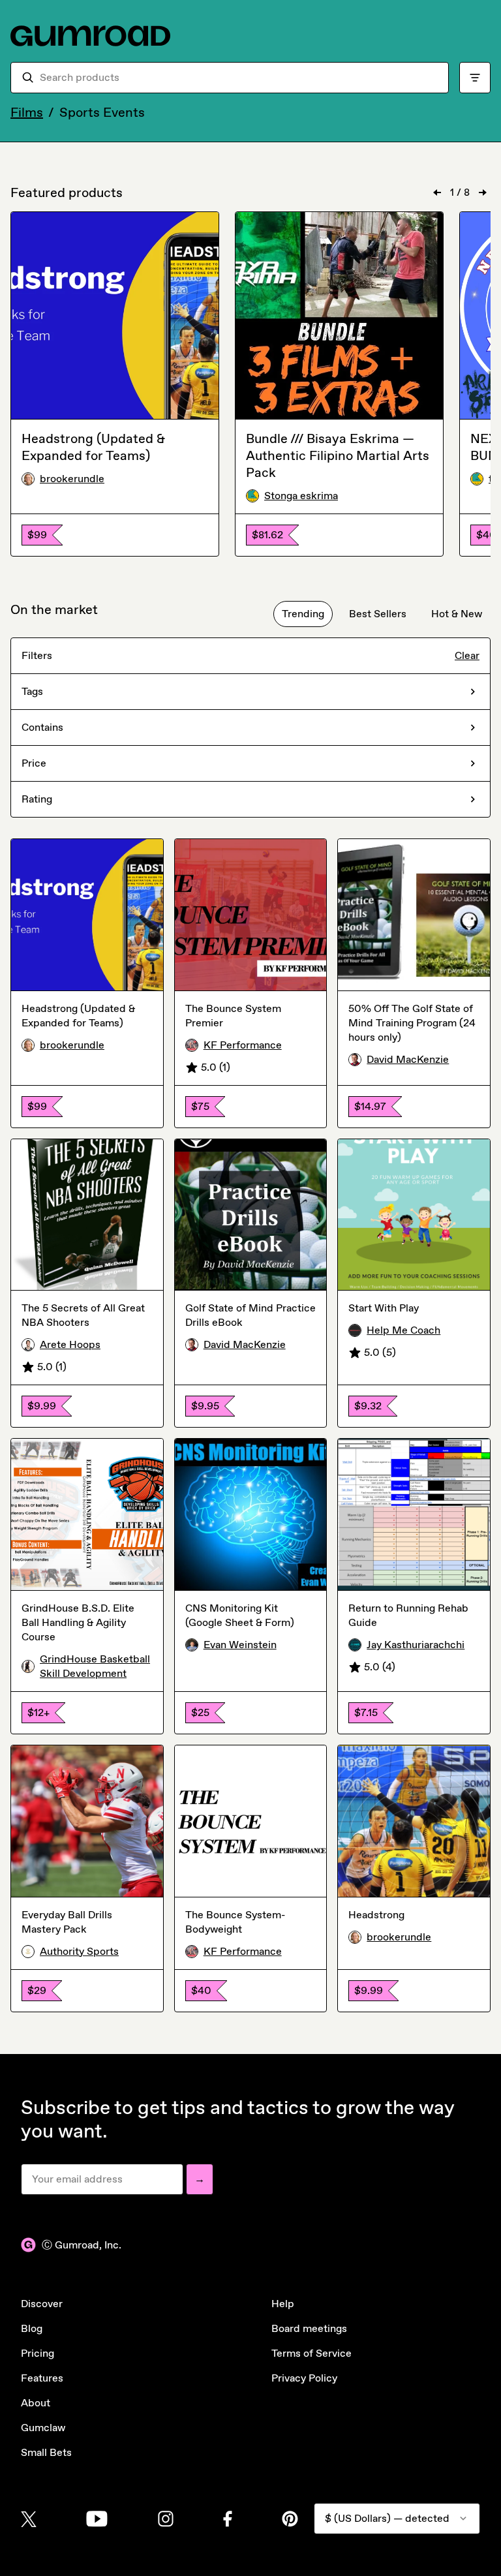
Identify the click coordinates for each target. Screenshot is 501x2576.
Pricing (38, 2353)
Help (283, 2304)
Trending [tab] (303, 614)
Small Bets (46, 2452)
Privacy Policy (304, 2378)
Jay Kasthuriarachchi (416, 1645)
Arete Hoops (70, 1344)
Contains (42, 727)
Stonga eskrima (301, 496)
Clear (467, 655)
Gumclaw (43, 2428)
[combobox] (239, 78)
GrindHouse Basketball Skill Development (95, 1666)
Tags (32, 691)
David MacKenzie (408, 1059)
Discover (42, 2304)
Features (42, 2378)
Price (34, 763)
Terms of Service (311, 2353)
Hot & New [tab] (457, 614)
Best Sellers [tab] (378, 614)
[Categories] (475, 78)
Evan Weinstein (240, 1645)
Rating (37, 799)
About (36, 2403)
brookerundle (72, 479)
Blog (32, 2328)
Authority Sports (79, 1951)
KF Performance (243, 1045)
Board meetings (309, 2328)
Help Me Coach (403, 1330)
